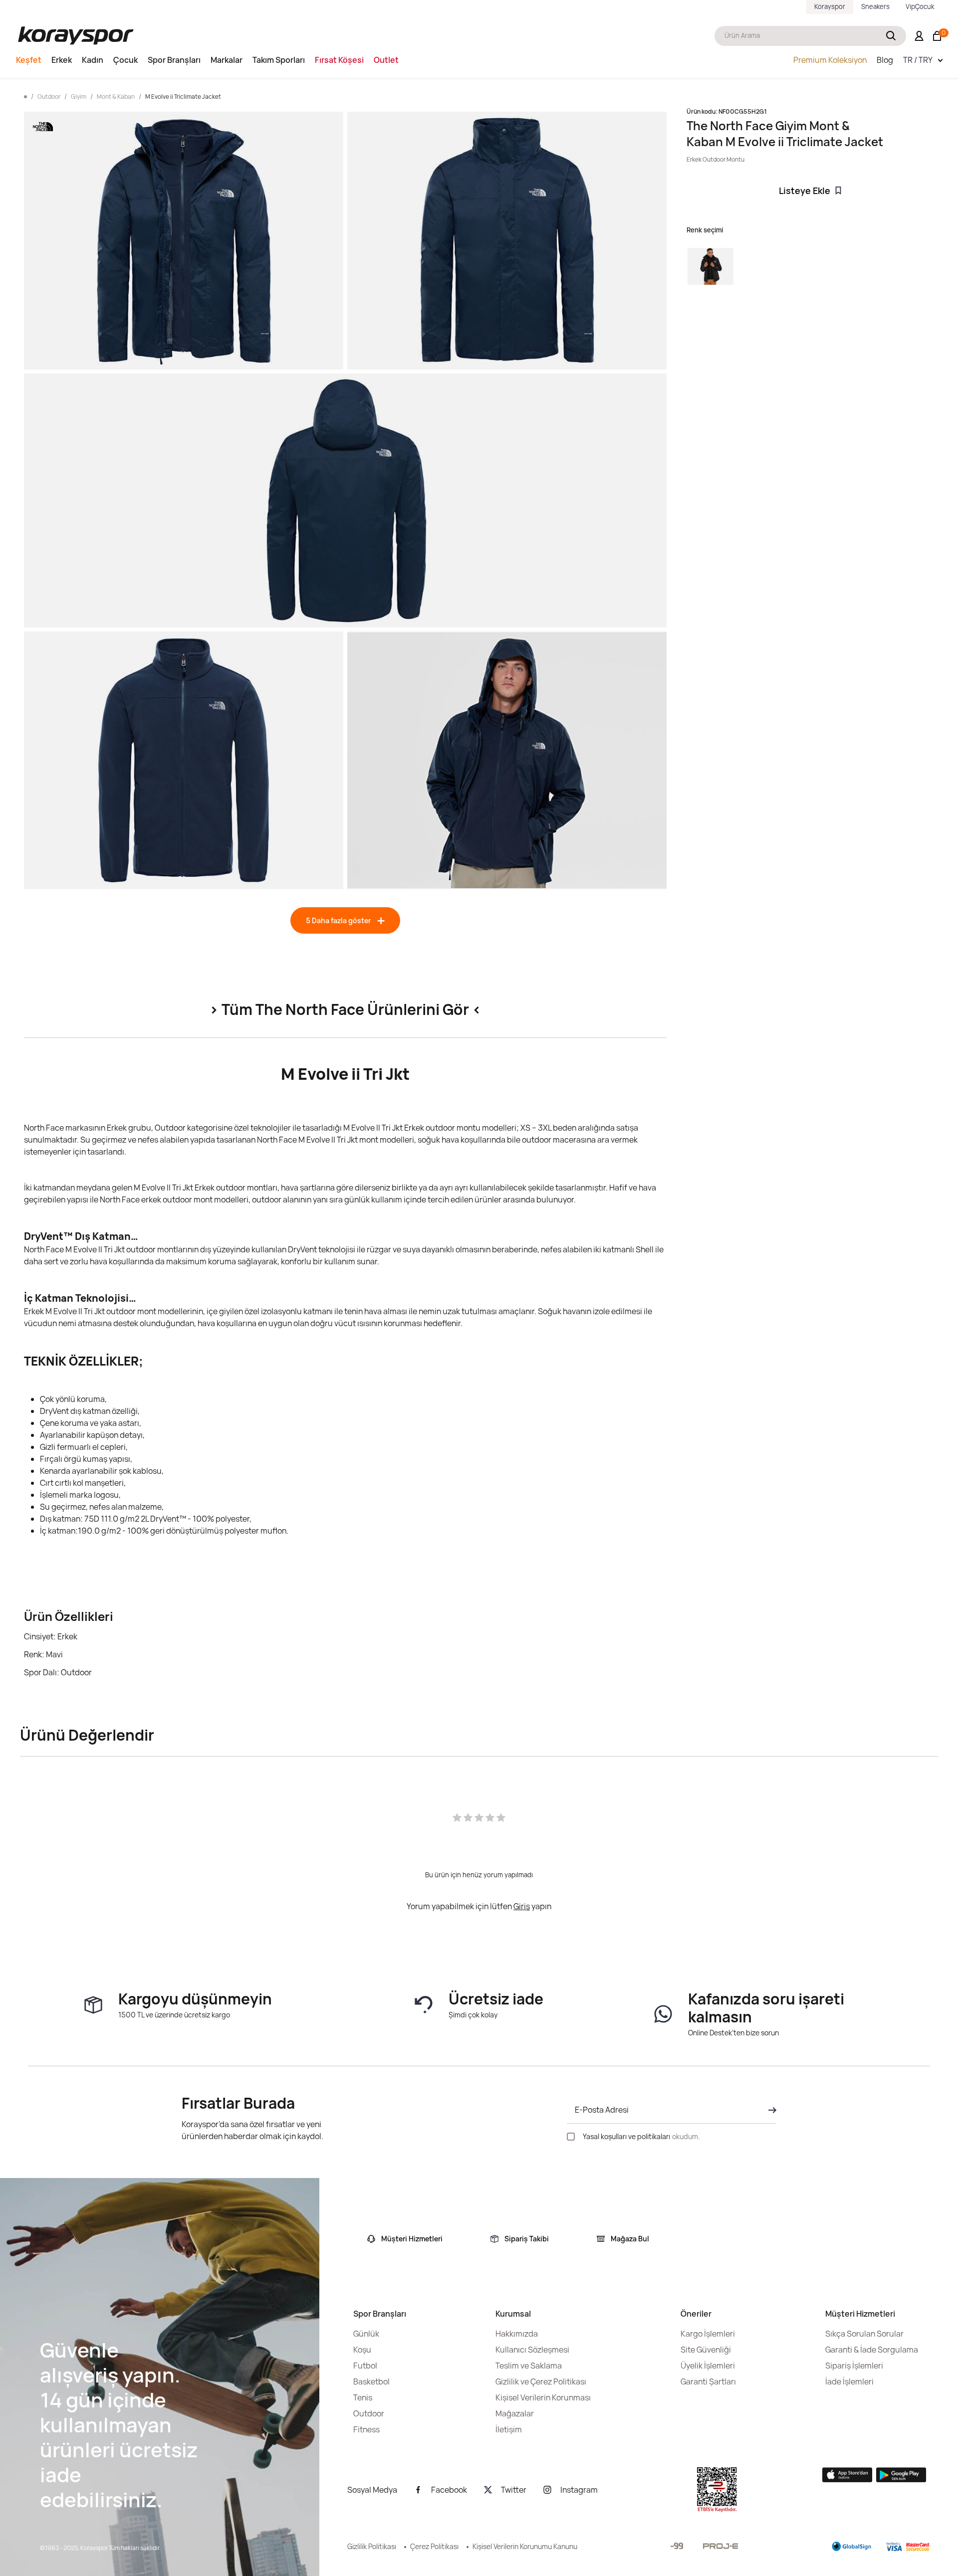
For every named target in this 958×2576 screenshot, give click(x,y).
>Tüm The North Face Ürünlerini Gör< (345, 1009)
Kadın (93, 60)
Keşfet (29, 60)
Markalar (227, 60)
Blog (885, 60)
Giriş (522, 1906)
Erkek (62, 60)
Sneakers (875, 6)
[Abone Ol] (769, 2110)
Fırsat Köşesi (339, 60)
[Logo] (76, 36)
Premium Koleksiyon (830, 60)
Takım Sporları (279, 60)
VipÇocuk (920, 6)
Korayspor (830, 6)
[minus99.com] (677, 2546)
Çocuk (125, 60)
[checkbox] (571, 2137)
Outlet (386, 60)
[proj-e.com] (720, 2546)
